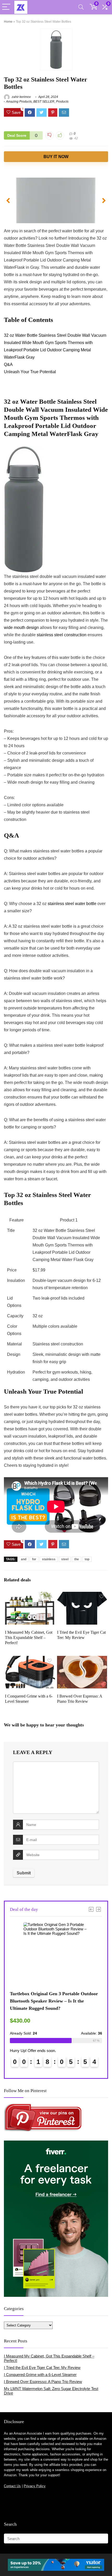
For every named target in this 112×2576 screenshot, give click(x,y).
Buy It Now (56, 157)
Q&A (8, 364)
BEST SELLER (44, 102)
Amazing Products (19, 102)
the (77, 1559)
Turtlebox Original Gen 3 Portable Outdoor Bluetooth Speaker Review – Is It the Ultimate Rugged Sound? (54, 2001)
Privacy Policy (35, 2486)
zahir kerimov (21, 97)
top (87, 1559)
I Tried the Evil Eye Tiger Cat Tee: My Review (42, 2368)
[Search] (81, 7)
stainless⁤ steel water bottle (72, 904)
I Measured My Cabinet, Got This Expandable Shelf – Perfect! (29, 1638)
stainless (49, 1559)
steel (65, 1559)
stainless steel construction (62, 635)
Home (8, 22)
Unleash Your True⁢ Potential (30, 372)
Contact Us (12, 2486)
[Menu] (6, 7)
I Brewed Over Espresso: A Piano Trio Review (43, 2382)
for (34, 1559)
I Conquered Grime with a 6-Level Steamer (40, 2375)
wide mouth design (21, 628)
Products (62, 102)
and (24, 1559)
